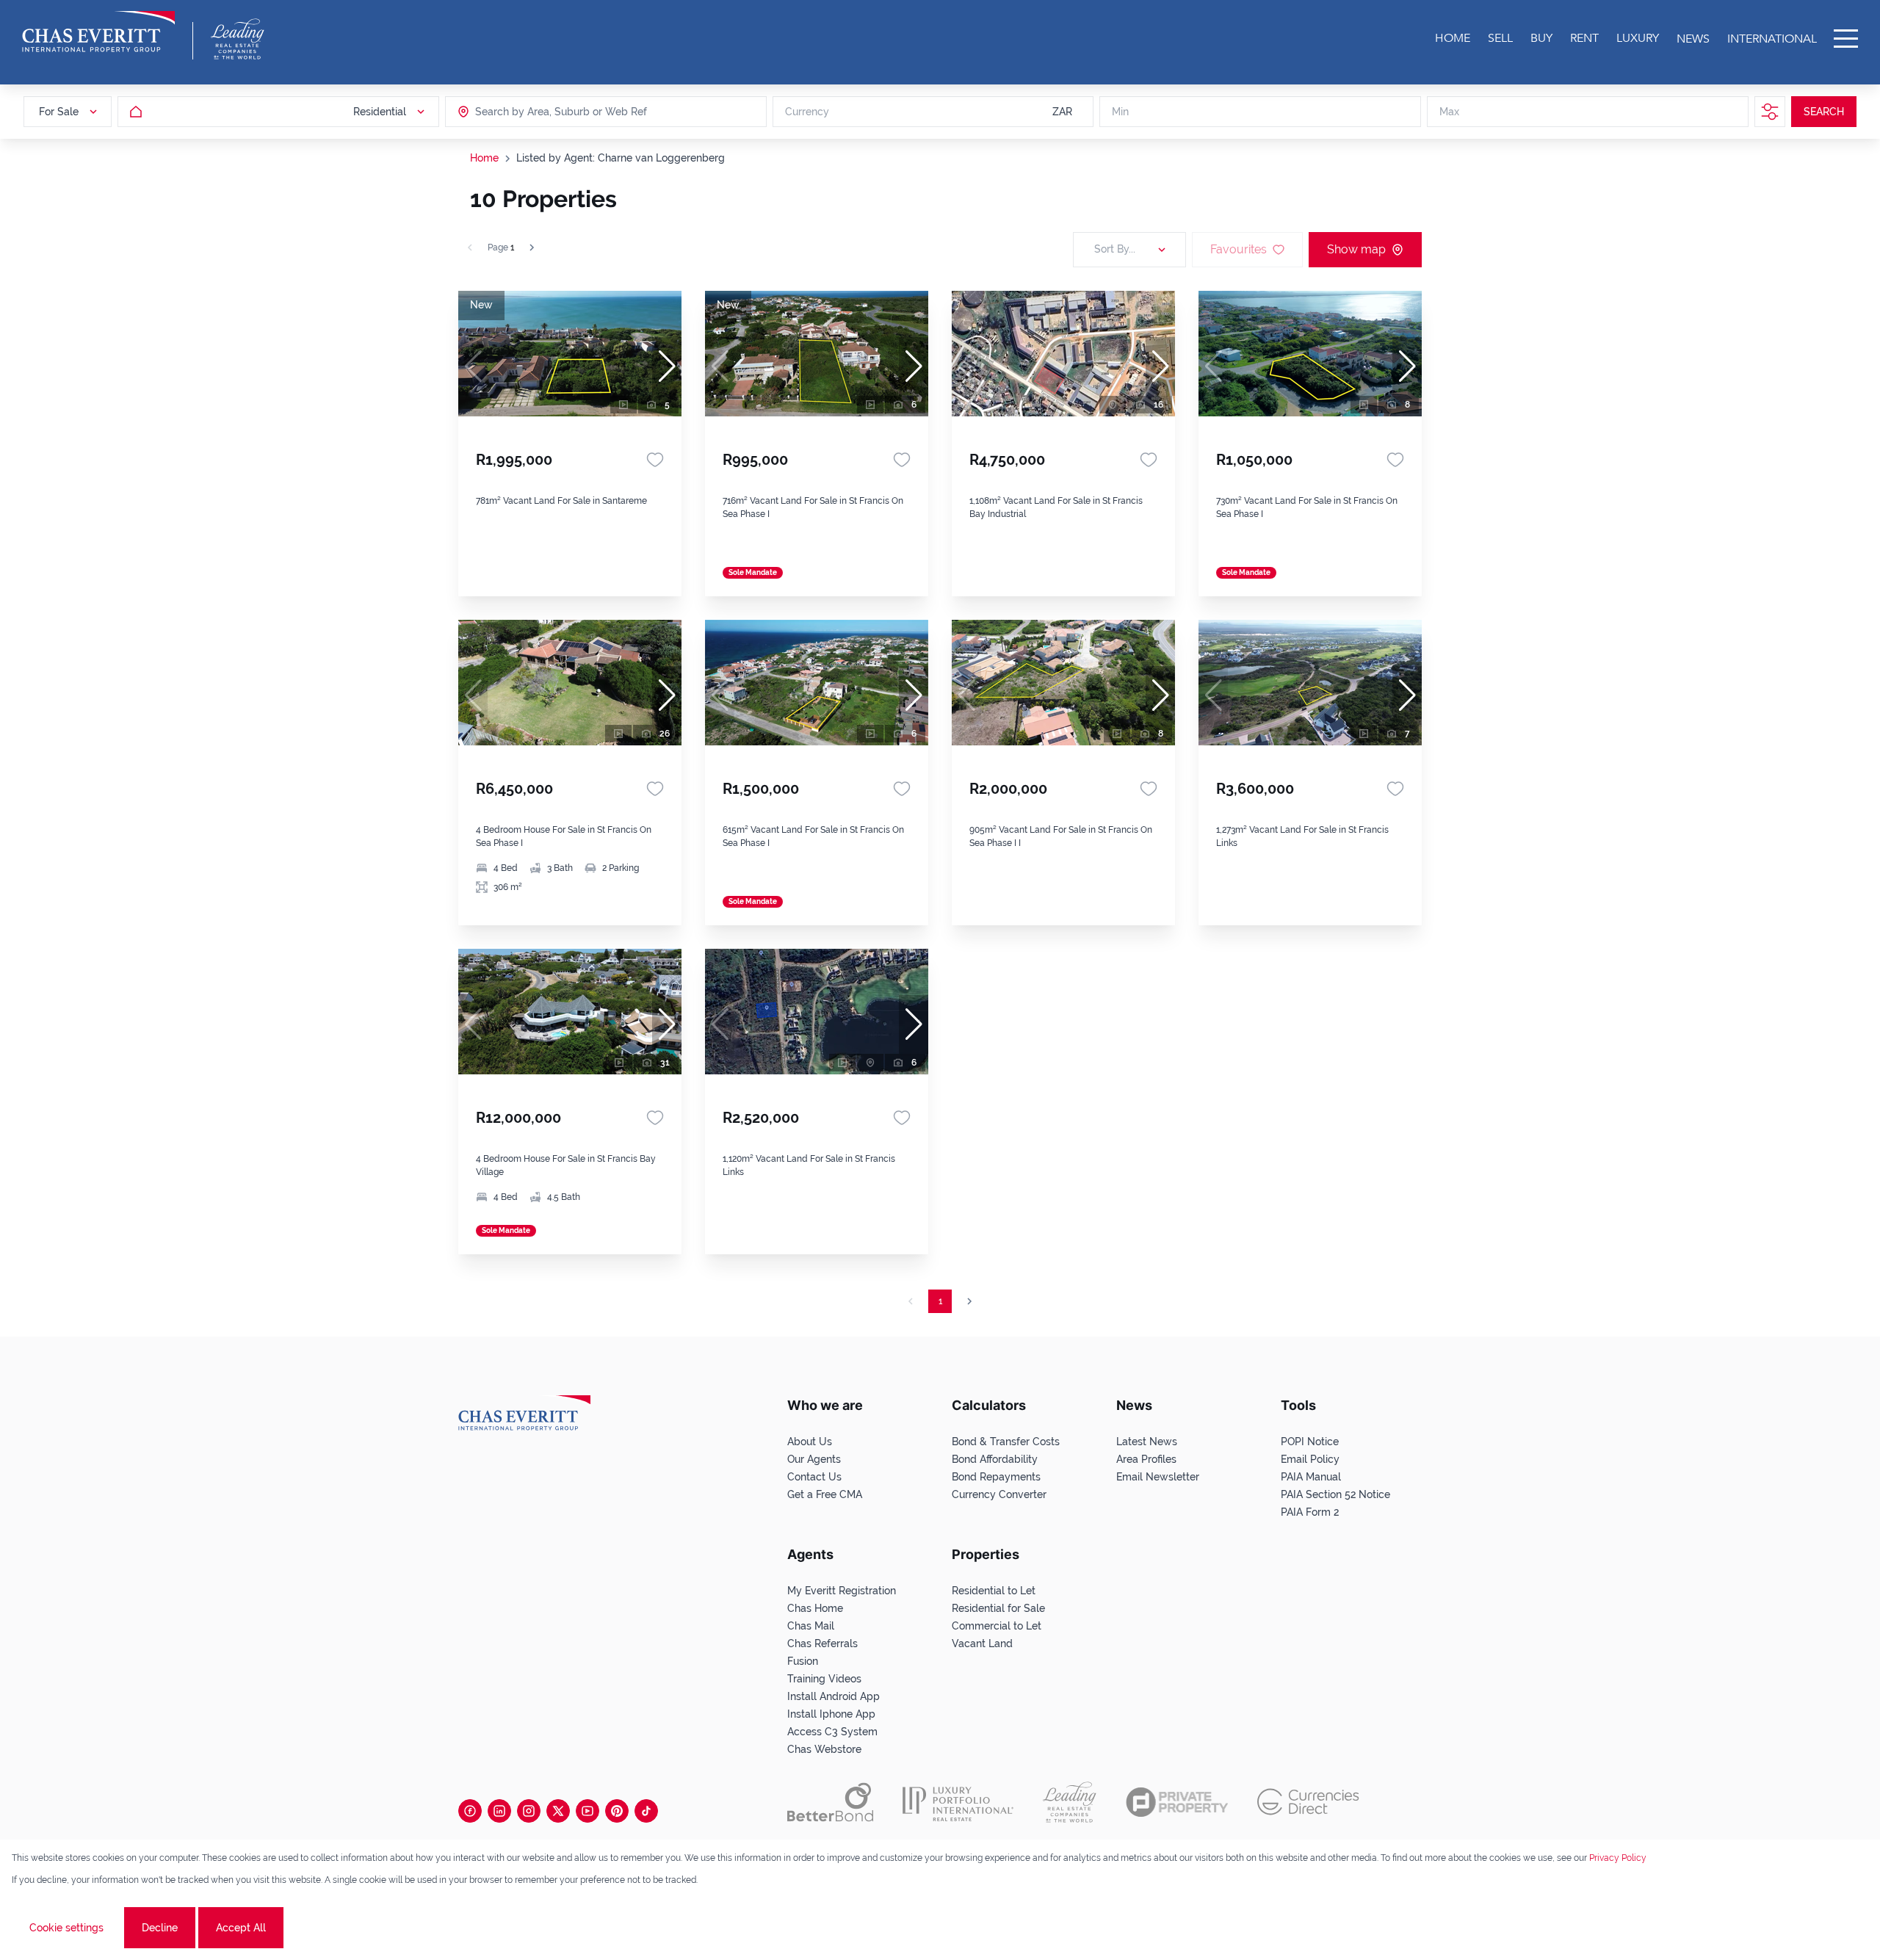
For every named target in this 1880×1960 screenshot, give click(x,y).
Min (1120, 112)
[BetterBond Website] (830, 1802)
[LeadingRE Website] (1070, 1802)
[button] (667, 366)
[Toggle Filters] (1770, 112)
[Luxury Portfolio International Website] (958, 1802)
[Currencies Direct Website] (1308, 1802)
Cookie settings (66, 1928)
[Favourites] (655, 460)
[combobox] (532, 112)
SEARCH (1824, 112)
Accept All (241, 1928)
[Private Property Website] (1177, 1802)
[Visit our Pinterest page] (617, 1811)
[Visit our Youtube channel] (587, 1811)
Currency (807, 112)
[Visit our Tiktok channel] (646, 1811)
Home (484, 158)
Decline (160, 1928)
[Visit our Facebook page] (470, 1811)
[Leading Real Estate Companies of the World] (238, 39)
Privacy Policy (1618, 1858)
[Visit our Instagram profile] (529, 1811)
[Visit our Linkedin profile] (499, 1811)
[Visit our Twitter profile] (558, 1811)
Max (1449, 112)
